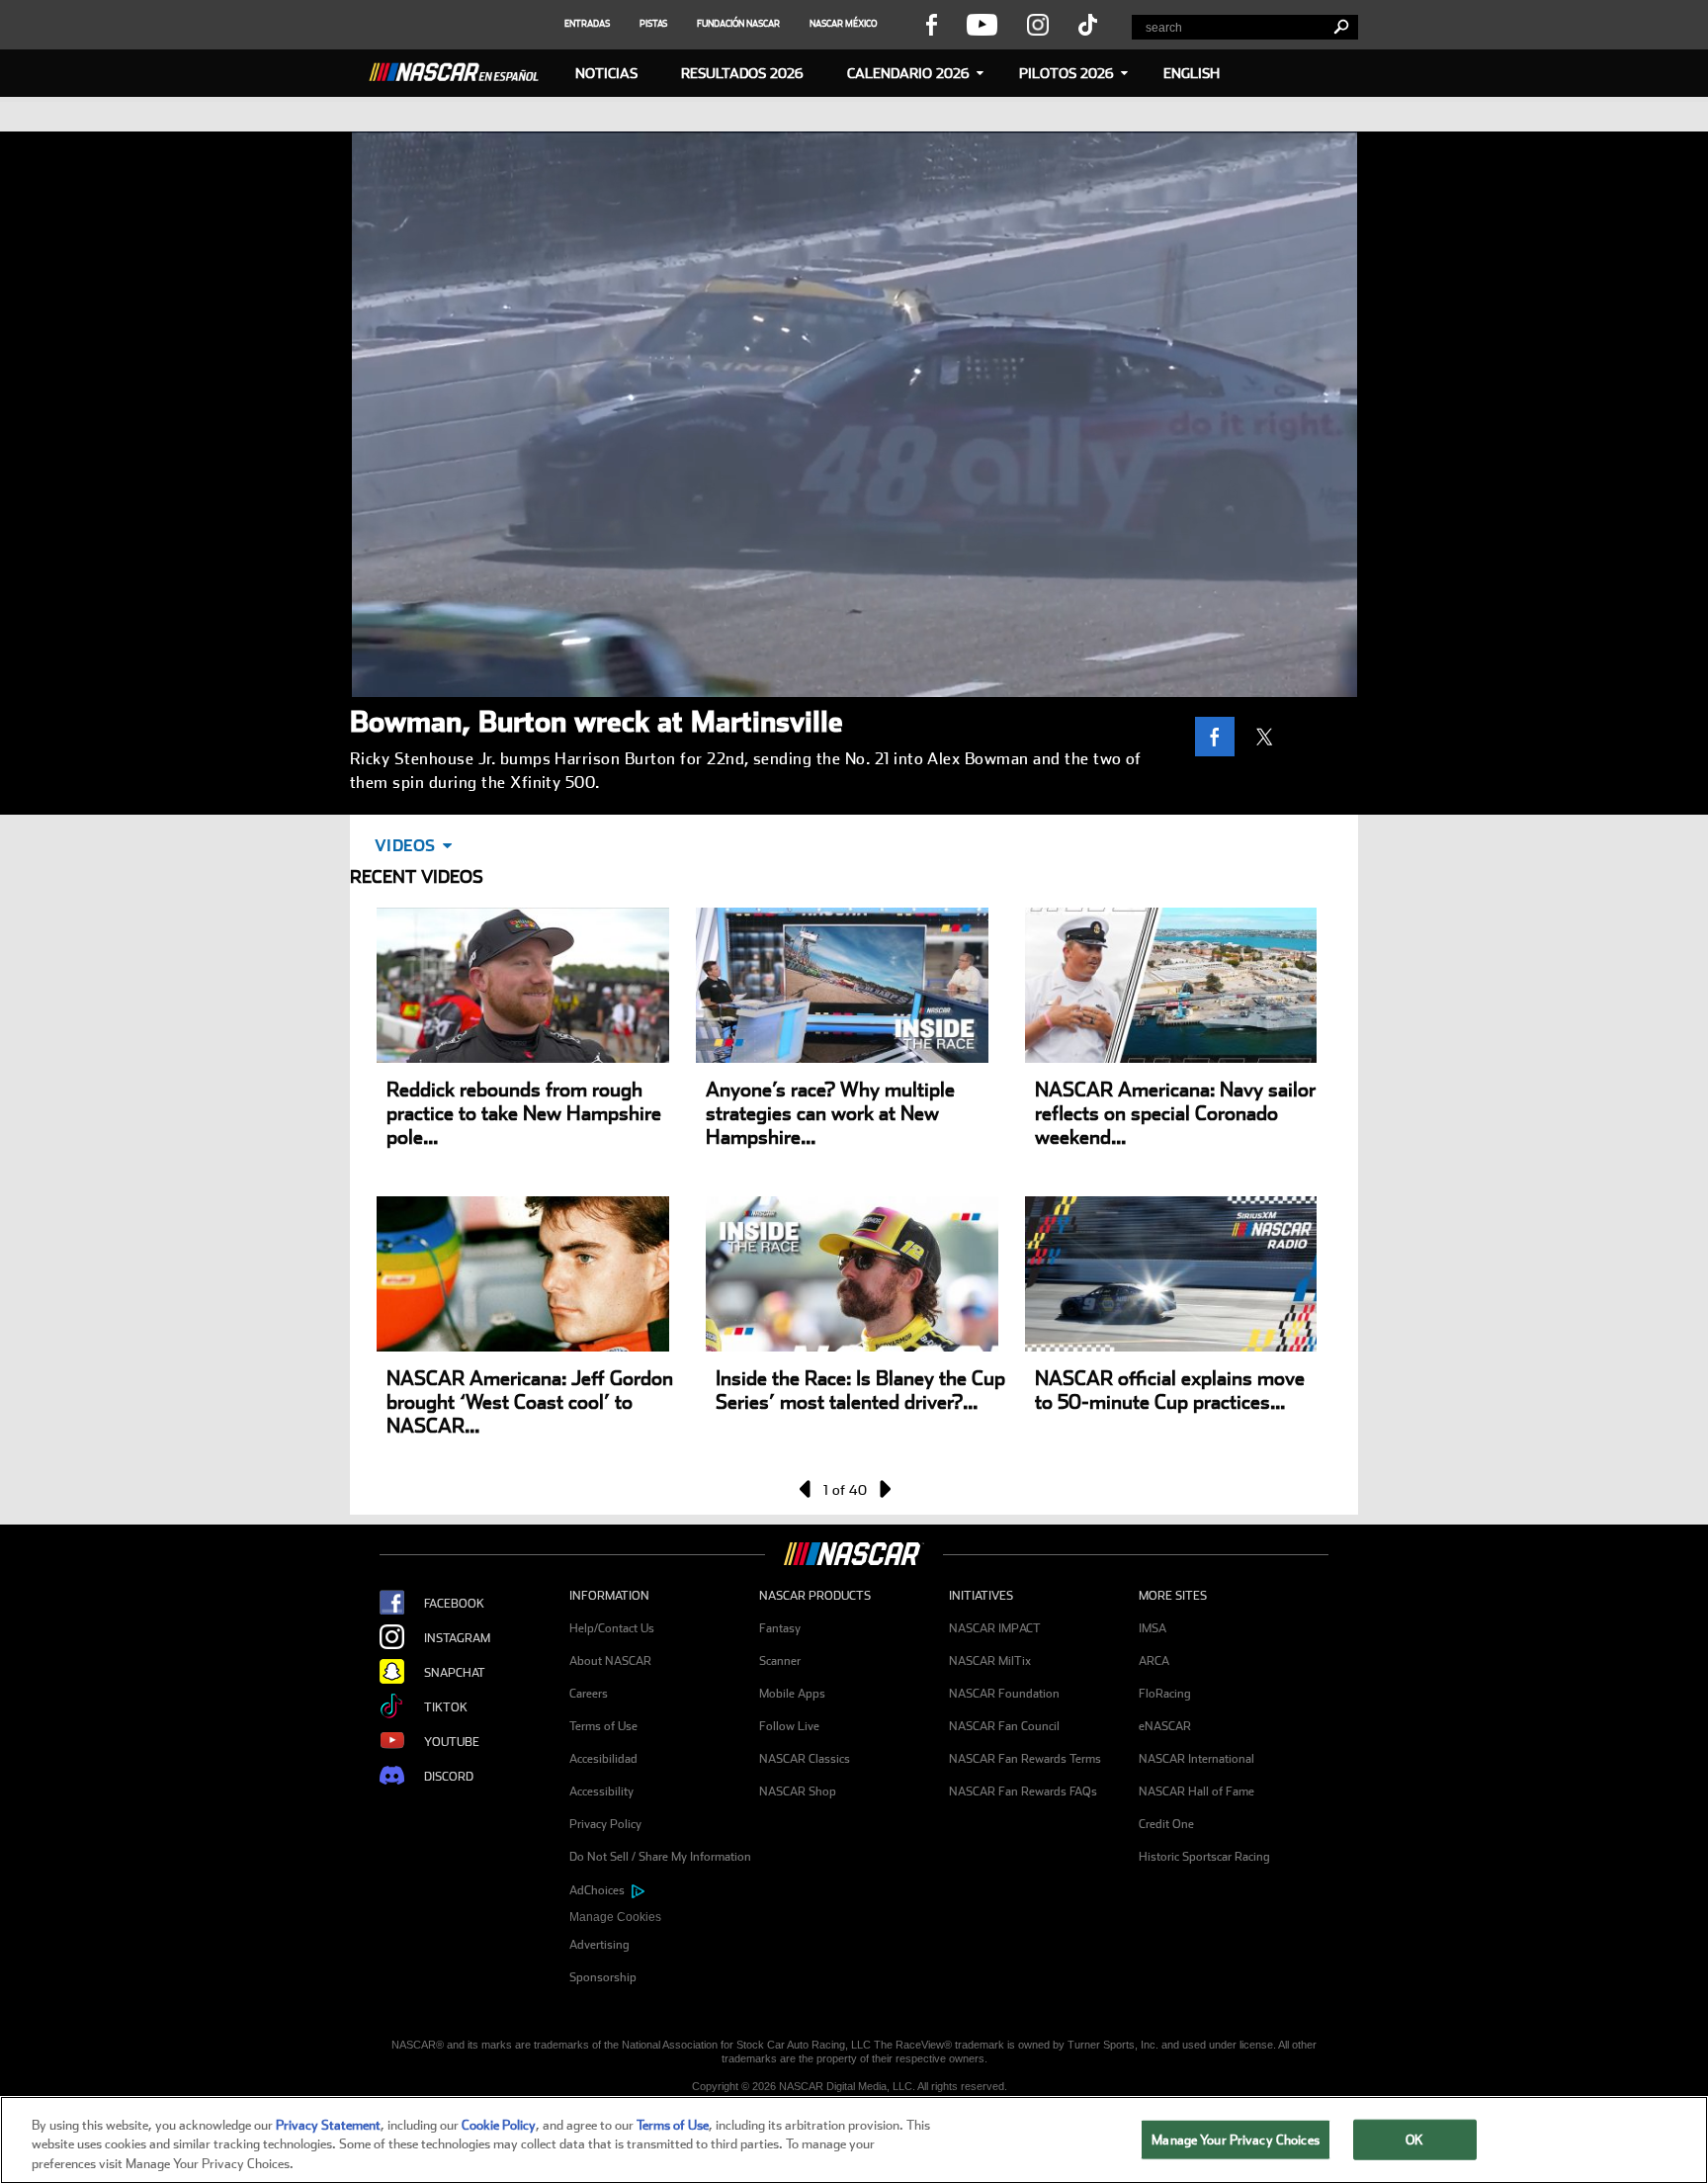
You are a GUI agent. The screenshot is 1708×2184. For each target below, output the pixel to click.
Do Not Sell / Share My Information (660, 1857)
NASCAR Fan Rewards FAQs (1023, 1791)
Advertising (599, 1945)
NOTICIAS (606, 73)
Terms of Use (603, 1726)
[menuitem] (664, 1918)
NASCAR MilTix (990, 1661)
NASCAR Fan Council (1004, 1726)
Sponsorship (603, 1977)
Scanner (780, 1661)
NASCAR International (1196, 1759)
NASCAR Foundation (1004, 1694)
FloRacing (1165, 1694)
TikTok (446, 1707)
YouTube (452, 1742)
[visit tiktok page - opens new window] (1088, 24)
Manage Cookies (615, 1917)
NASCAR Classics (805, 1759)
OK (1414, 2139)
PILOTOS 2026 (1067, 73)
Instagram (457, 1638)
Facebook (454, 1604)
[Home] (462, 69)
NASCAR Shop (798, 1791)
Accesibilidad (603, 1759)
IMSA (1153, 1628)
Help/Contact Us (612, 1628)
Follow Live (789, 1726)
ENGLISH (1192, 73)
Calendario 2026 (908, 73)
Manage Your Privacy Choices (1236, 2139)
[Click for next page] (884, 1489)
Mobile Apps (792, 1694)
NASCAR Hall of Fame (1196, 1791)
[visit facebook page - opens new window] (931, 24)
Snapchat (455, 1673)
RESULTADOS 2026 (742, 73)
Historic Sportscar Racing (1204, 1857)
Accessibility (601, 1791)
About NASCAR (610, 1661)
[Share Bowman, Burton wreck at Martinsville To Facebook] (1220, 737)
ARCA (1154, 1661)
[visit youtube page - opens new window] (982, 24)
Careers (589, 1694)
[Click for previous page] (807, 1489)
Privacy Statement (328, 2125)
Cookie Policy (499, 2125)
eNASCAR (1165, 1726)
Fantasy (780, 1628)
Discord (449, 1777)
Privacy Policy (605, 1824)
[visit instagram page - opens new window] (1038, 24)
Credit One (1166, 1824)
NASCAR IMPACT (995, 1628)
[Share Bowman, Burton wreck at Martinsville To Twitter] (1269, 737)
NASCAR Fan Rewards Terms (1025, 1759)
